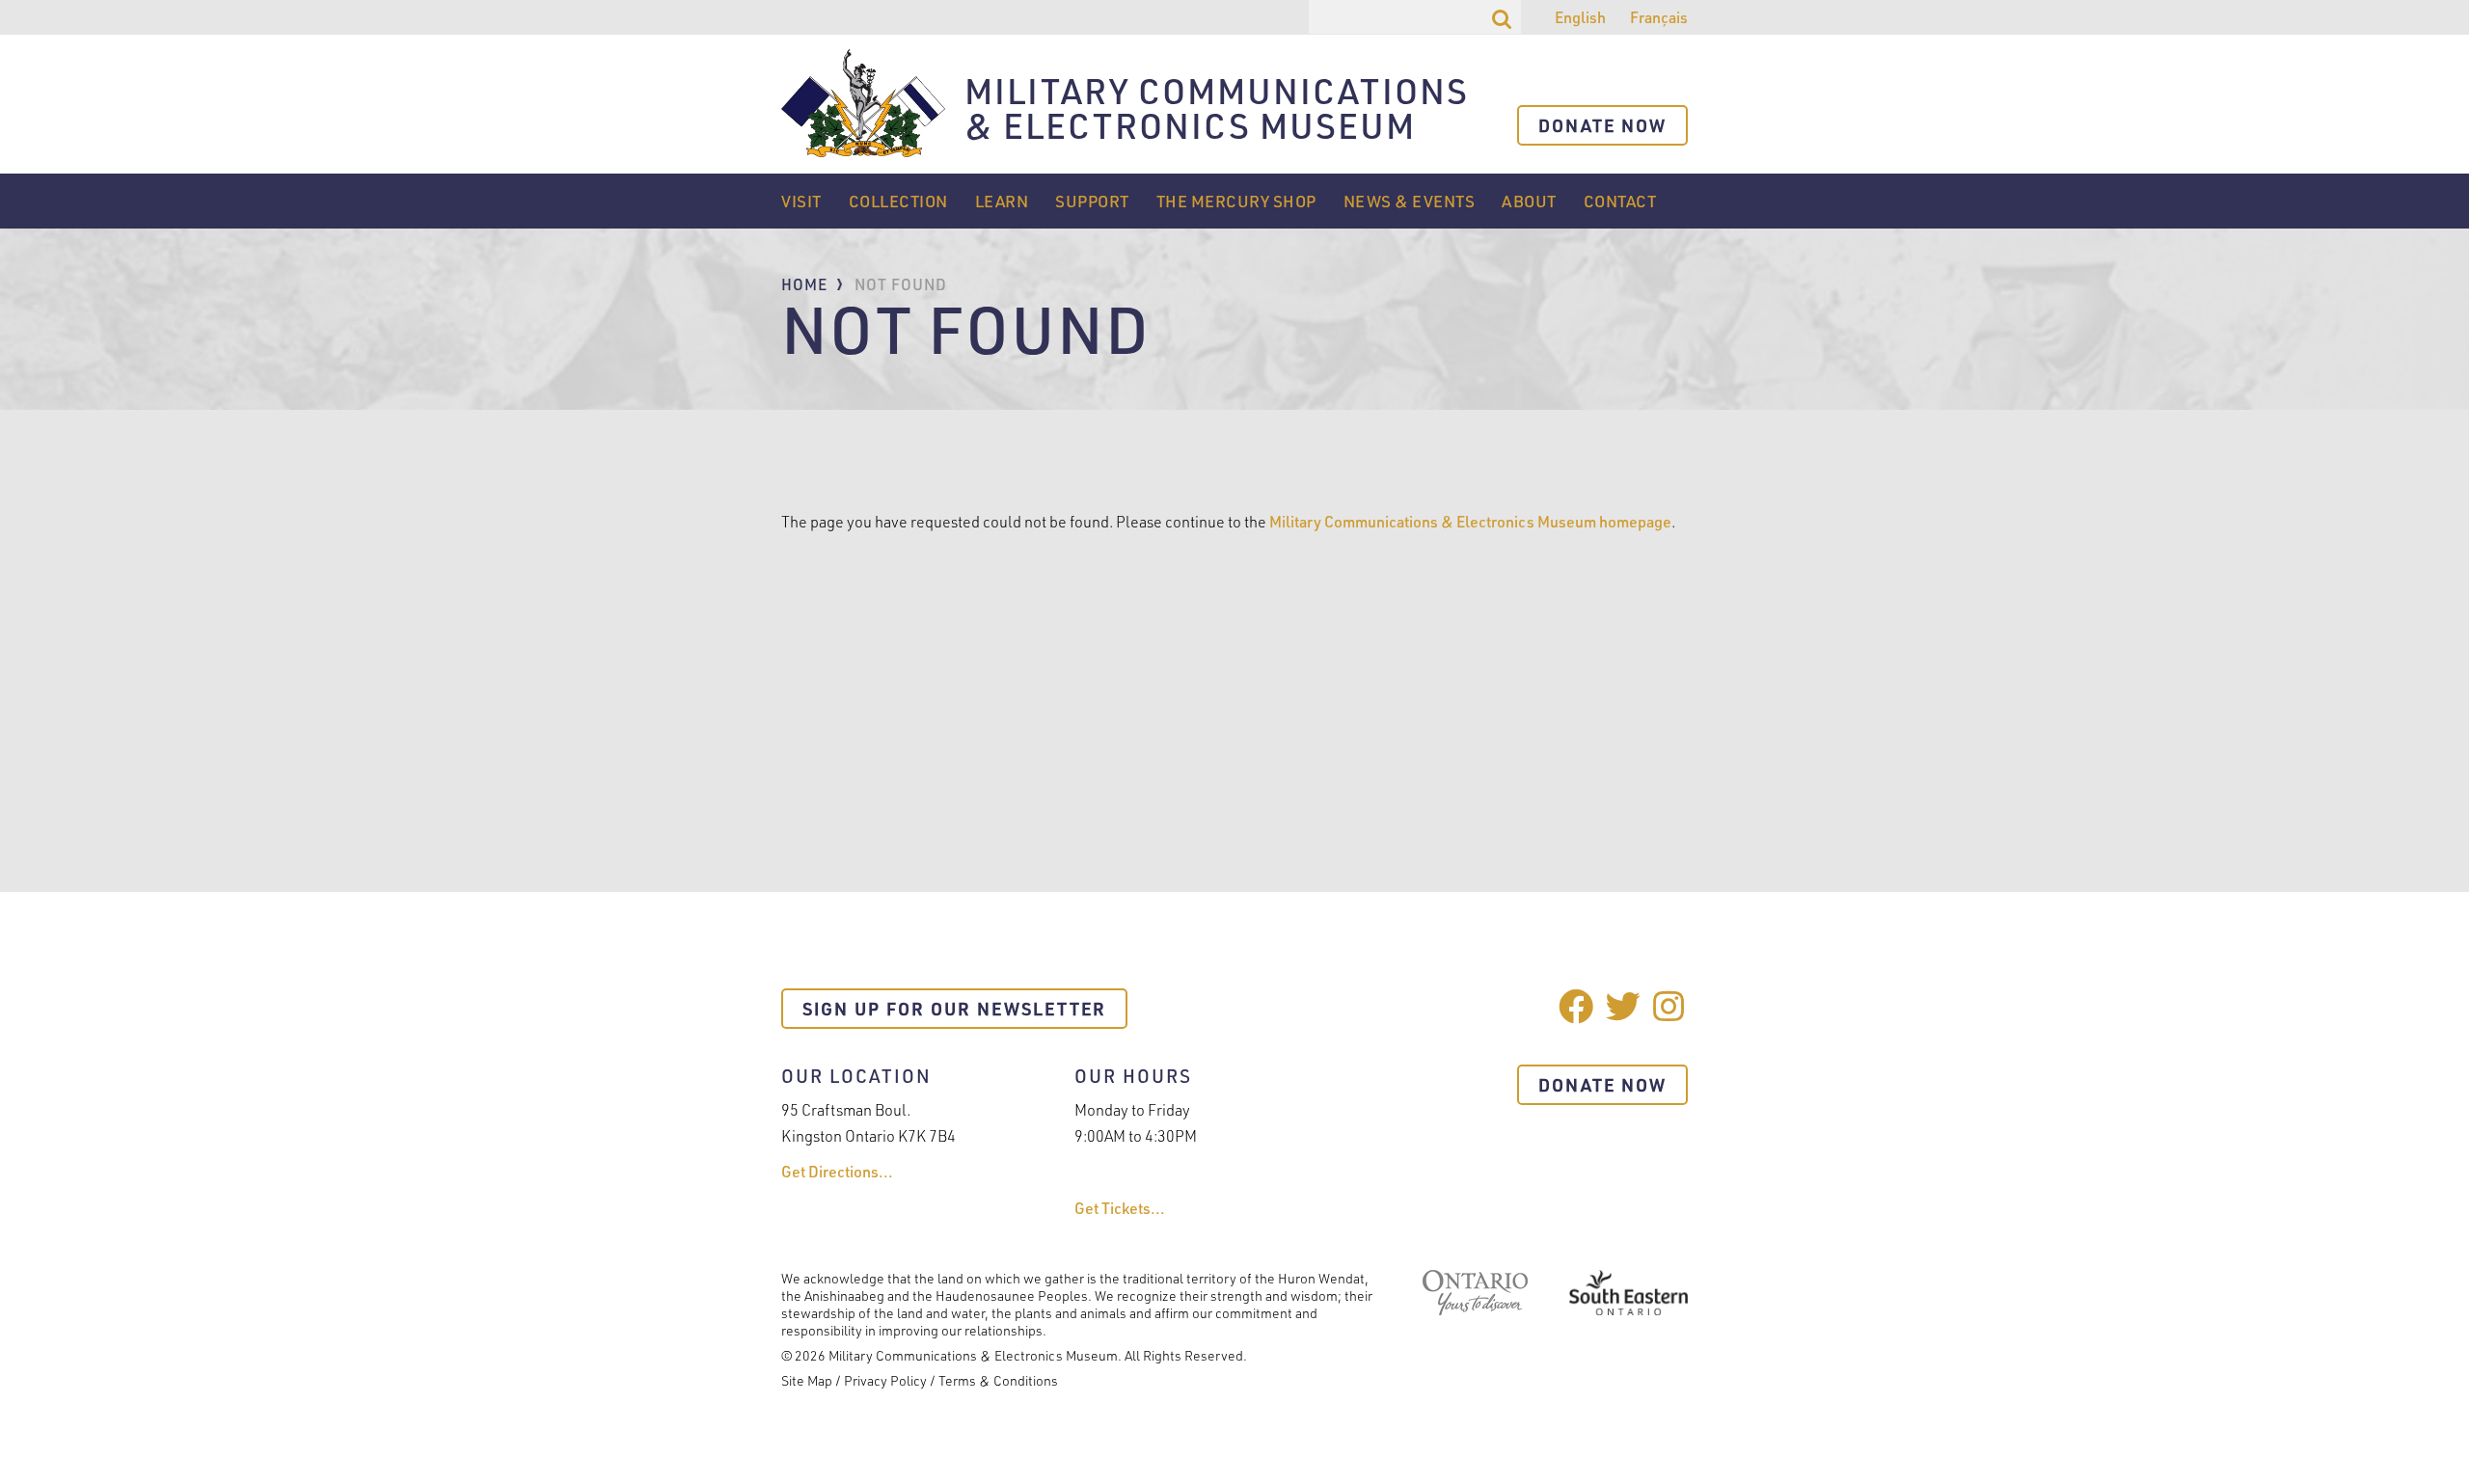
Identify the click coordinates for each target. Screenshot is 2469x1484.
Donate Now (1602, 125)
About (1529, 201)
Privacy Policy (885, 1380)
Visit (801, 201)
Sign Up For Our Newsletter (954, 1009)
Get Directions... (837, 1172)
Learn (1002, 201)
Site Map (807, 1380)
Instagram (1670, 1006)
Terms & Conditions (998, 1380)
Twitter (1623, 1006)
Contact (1620, 201)
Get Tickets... (1120, 1208)
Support (1092, 201)
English (1580, 17)
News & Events (1410, 201)
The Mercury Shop (1236, 201)
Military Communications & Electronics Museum (1217, 110)
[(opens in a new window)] (1475, 1309)
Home (804, 284)
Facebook (1576, 1006)
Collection (898, 201)
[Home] (863, 104)
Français (1659, 17)
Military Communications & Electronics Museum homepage (1470, 522)
